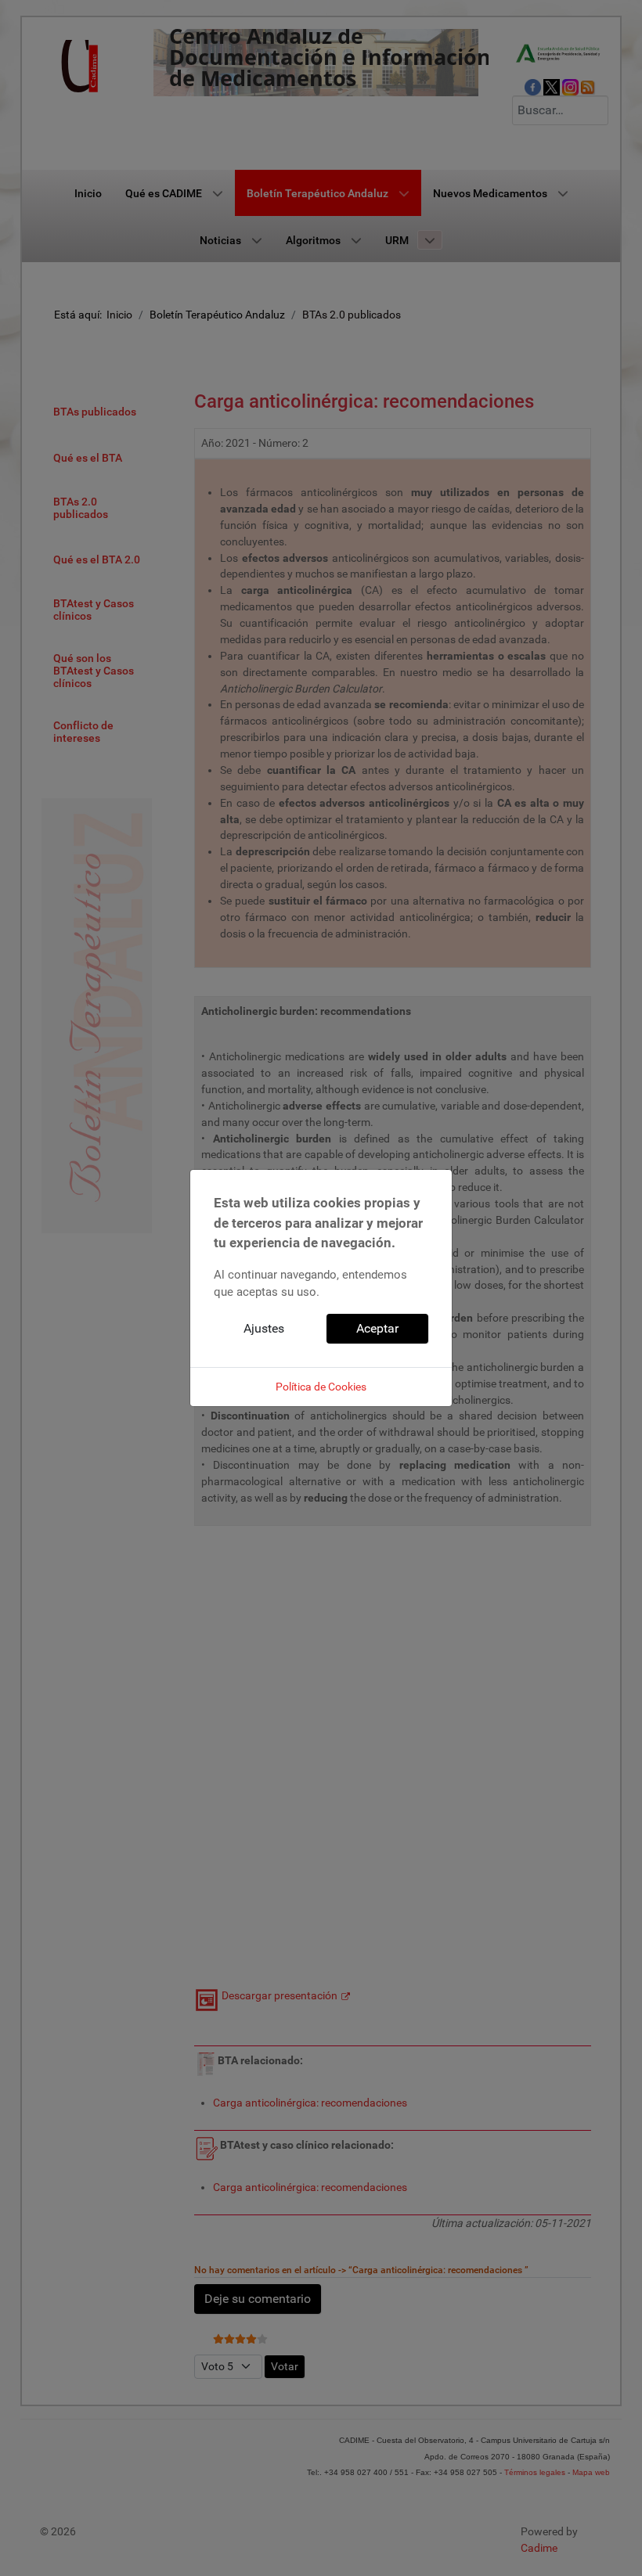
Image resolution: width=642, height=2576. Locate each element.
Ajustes (264, 1328)
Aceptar (377, 1328)
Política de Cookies (321, 1387)
